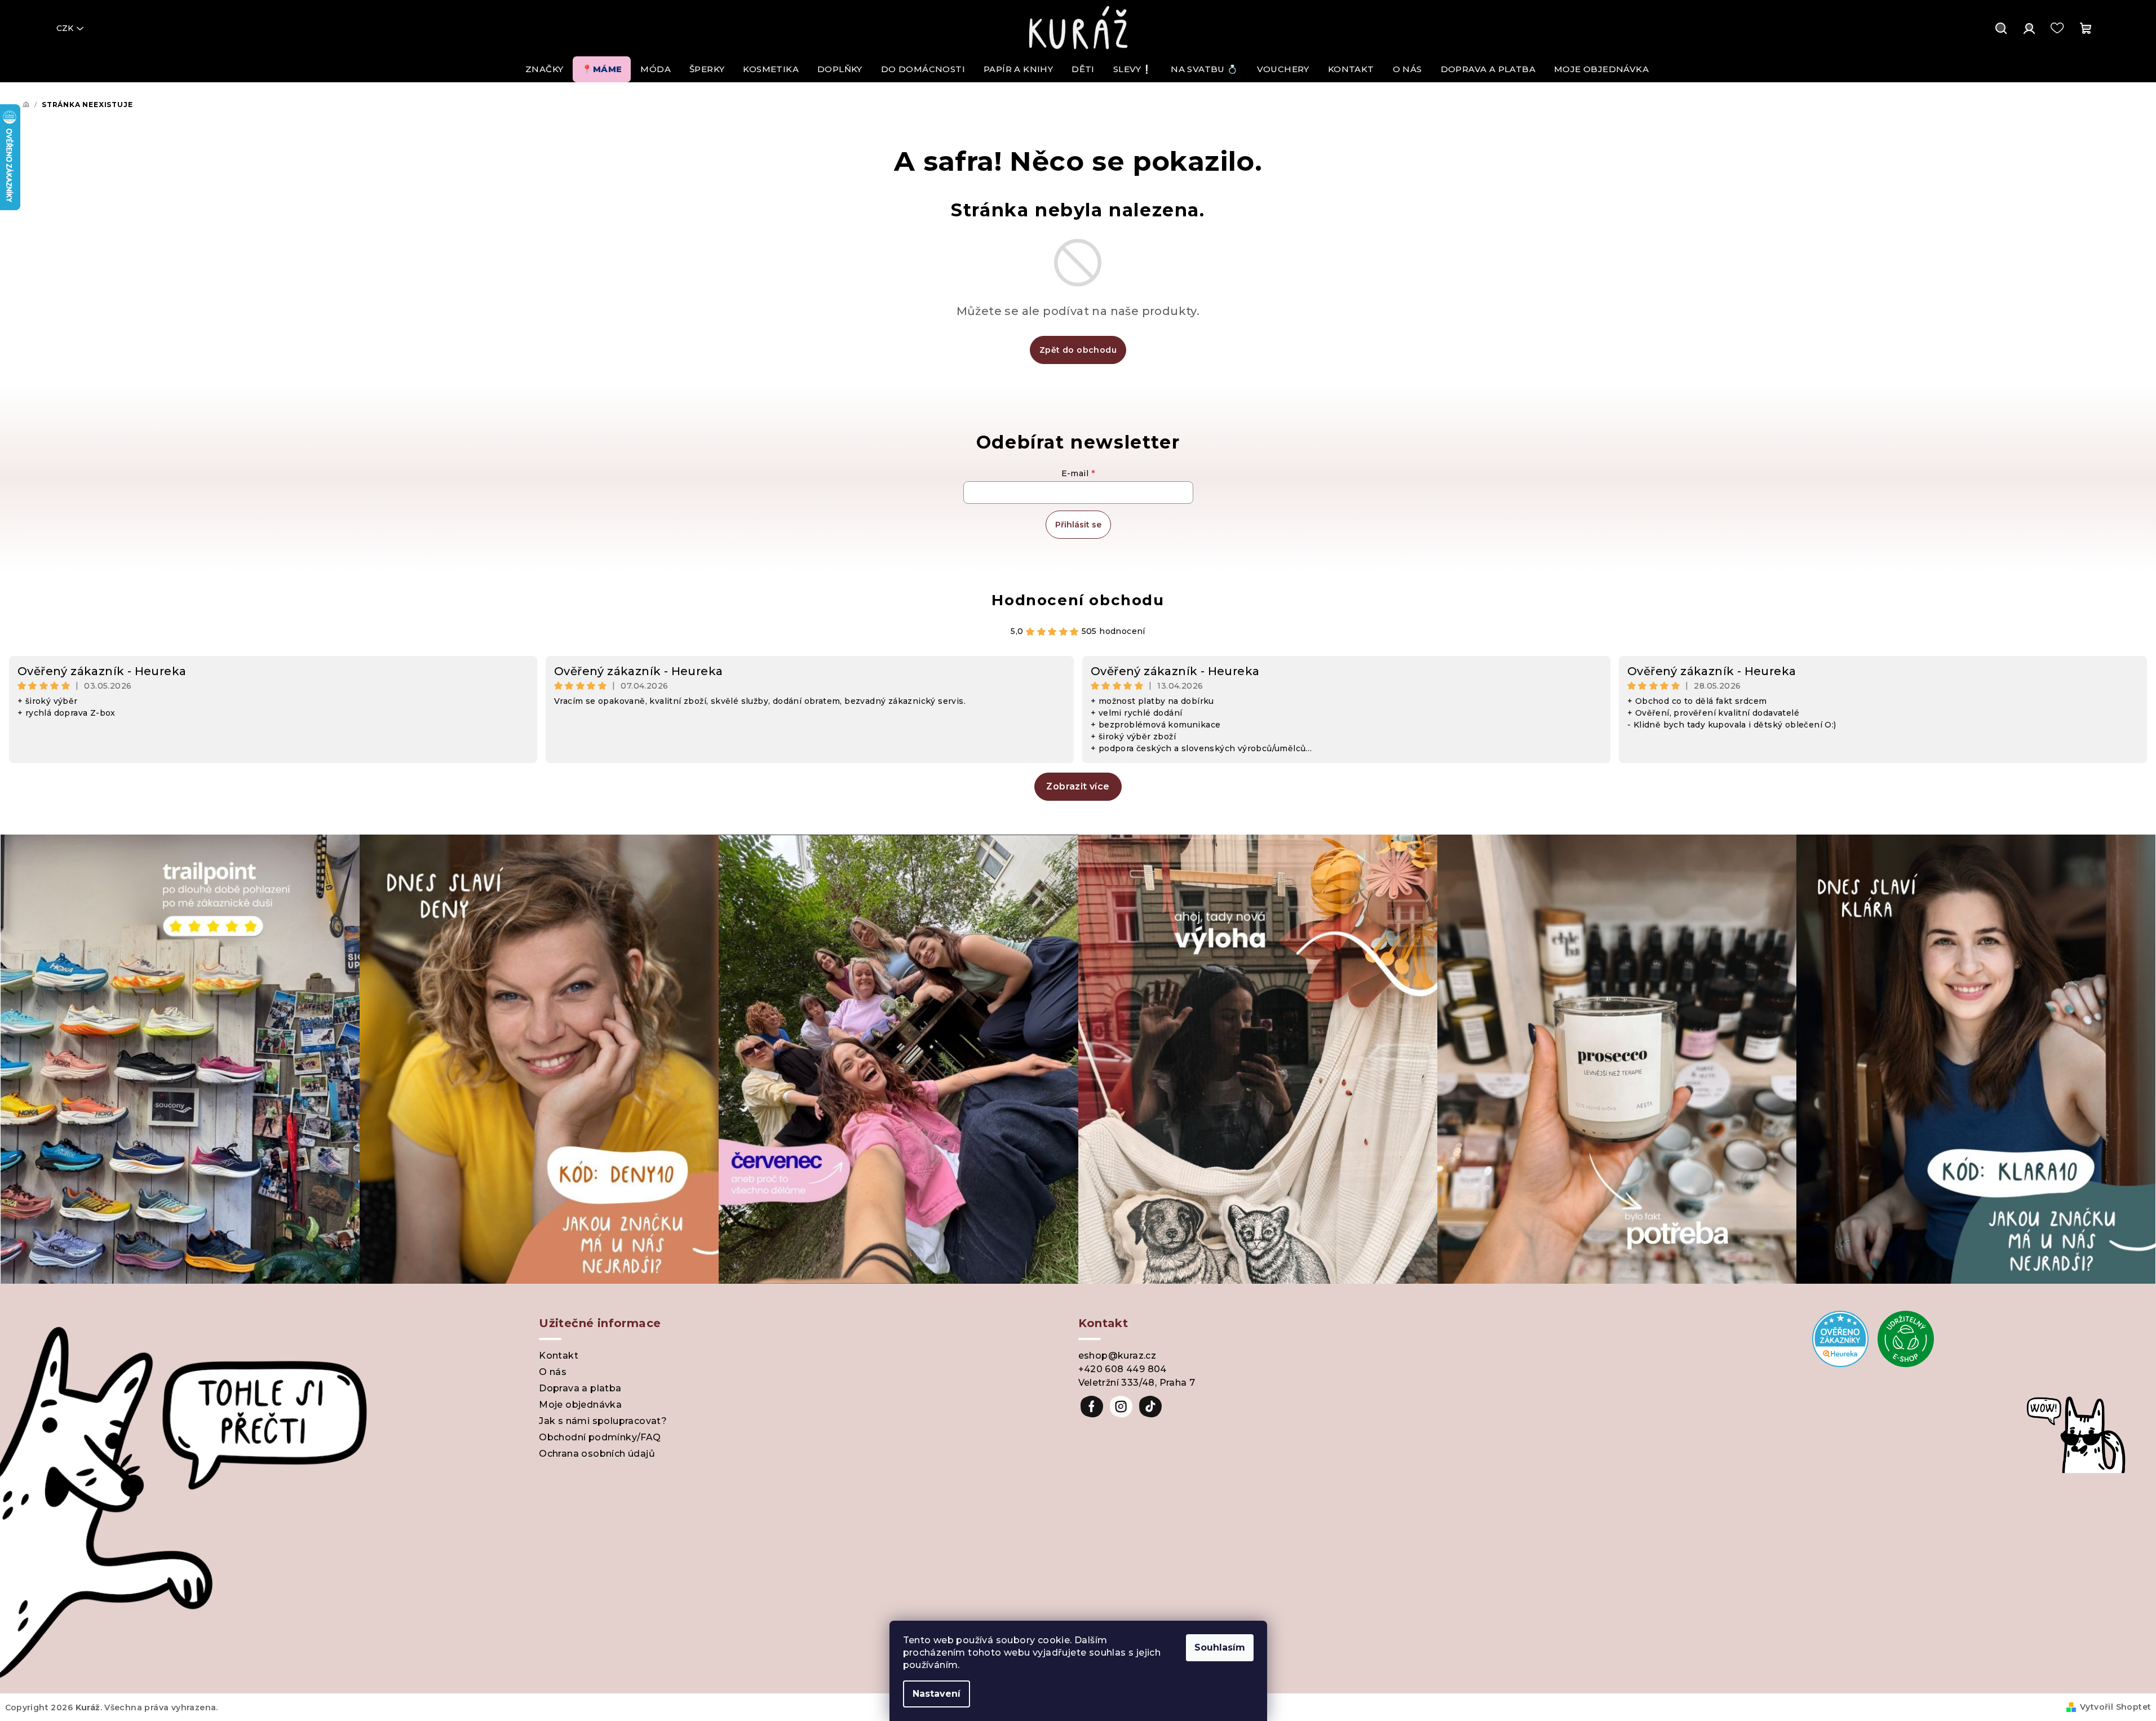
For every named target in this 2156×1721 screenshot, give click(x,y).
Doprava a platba (580, 1388)
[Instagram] (1121, 1407)
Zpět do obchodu (1078, 350)
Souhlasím (1220, 1647)
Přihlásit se (1078, 525)
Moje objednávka (580, 1405)
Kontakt (559, 1356)
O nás (553, 1372)
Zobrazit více (1078, 786)
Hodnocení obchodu (1078, 600)
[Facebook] (1092, 1407)
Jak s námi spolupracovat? (603, 1421)
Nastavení (937, 1694)
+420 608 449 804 (1123, 1369)
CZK (65, 28)
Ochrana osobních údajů (597, 1454)
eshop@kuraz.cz (1117, 1356)
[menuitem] (544, 69)
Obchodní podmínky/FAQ (600, 1437)
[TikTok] (1150, 1407)
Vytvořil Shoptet (2115, 1707)
